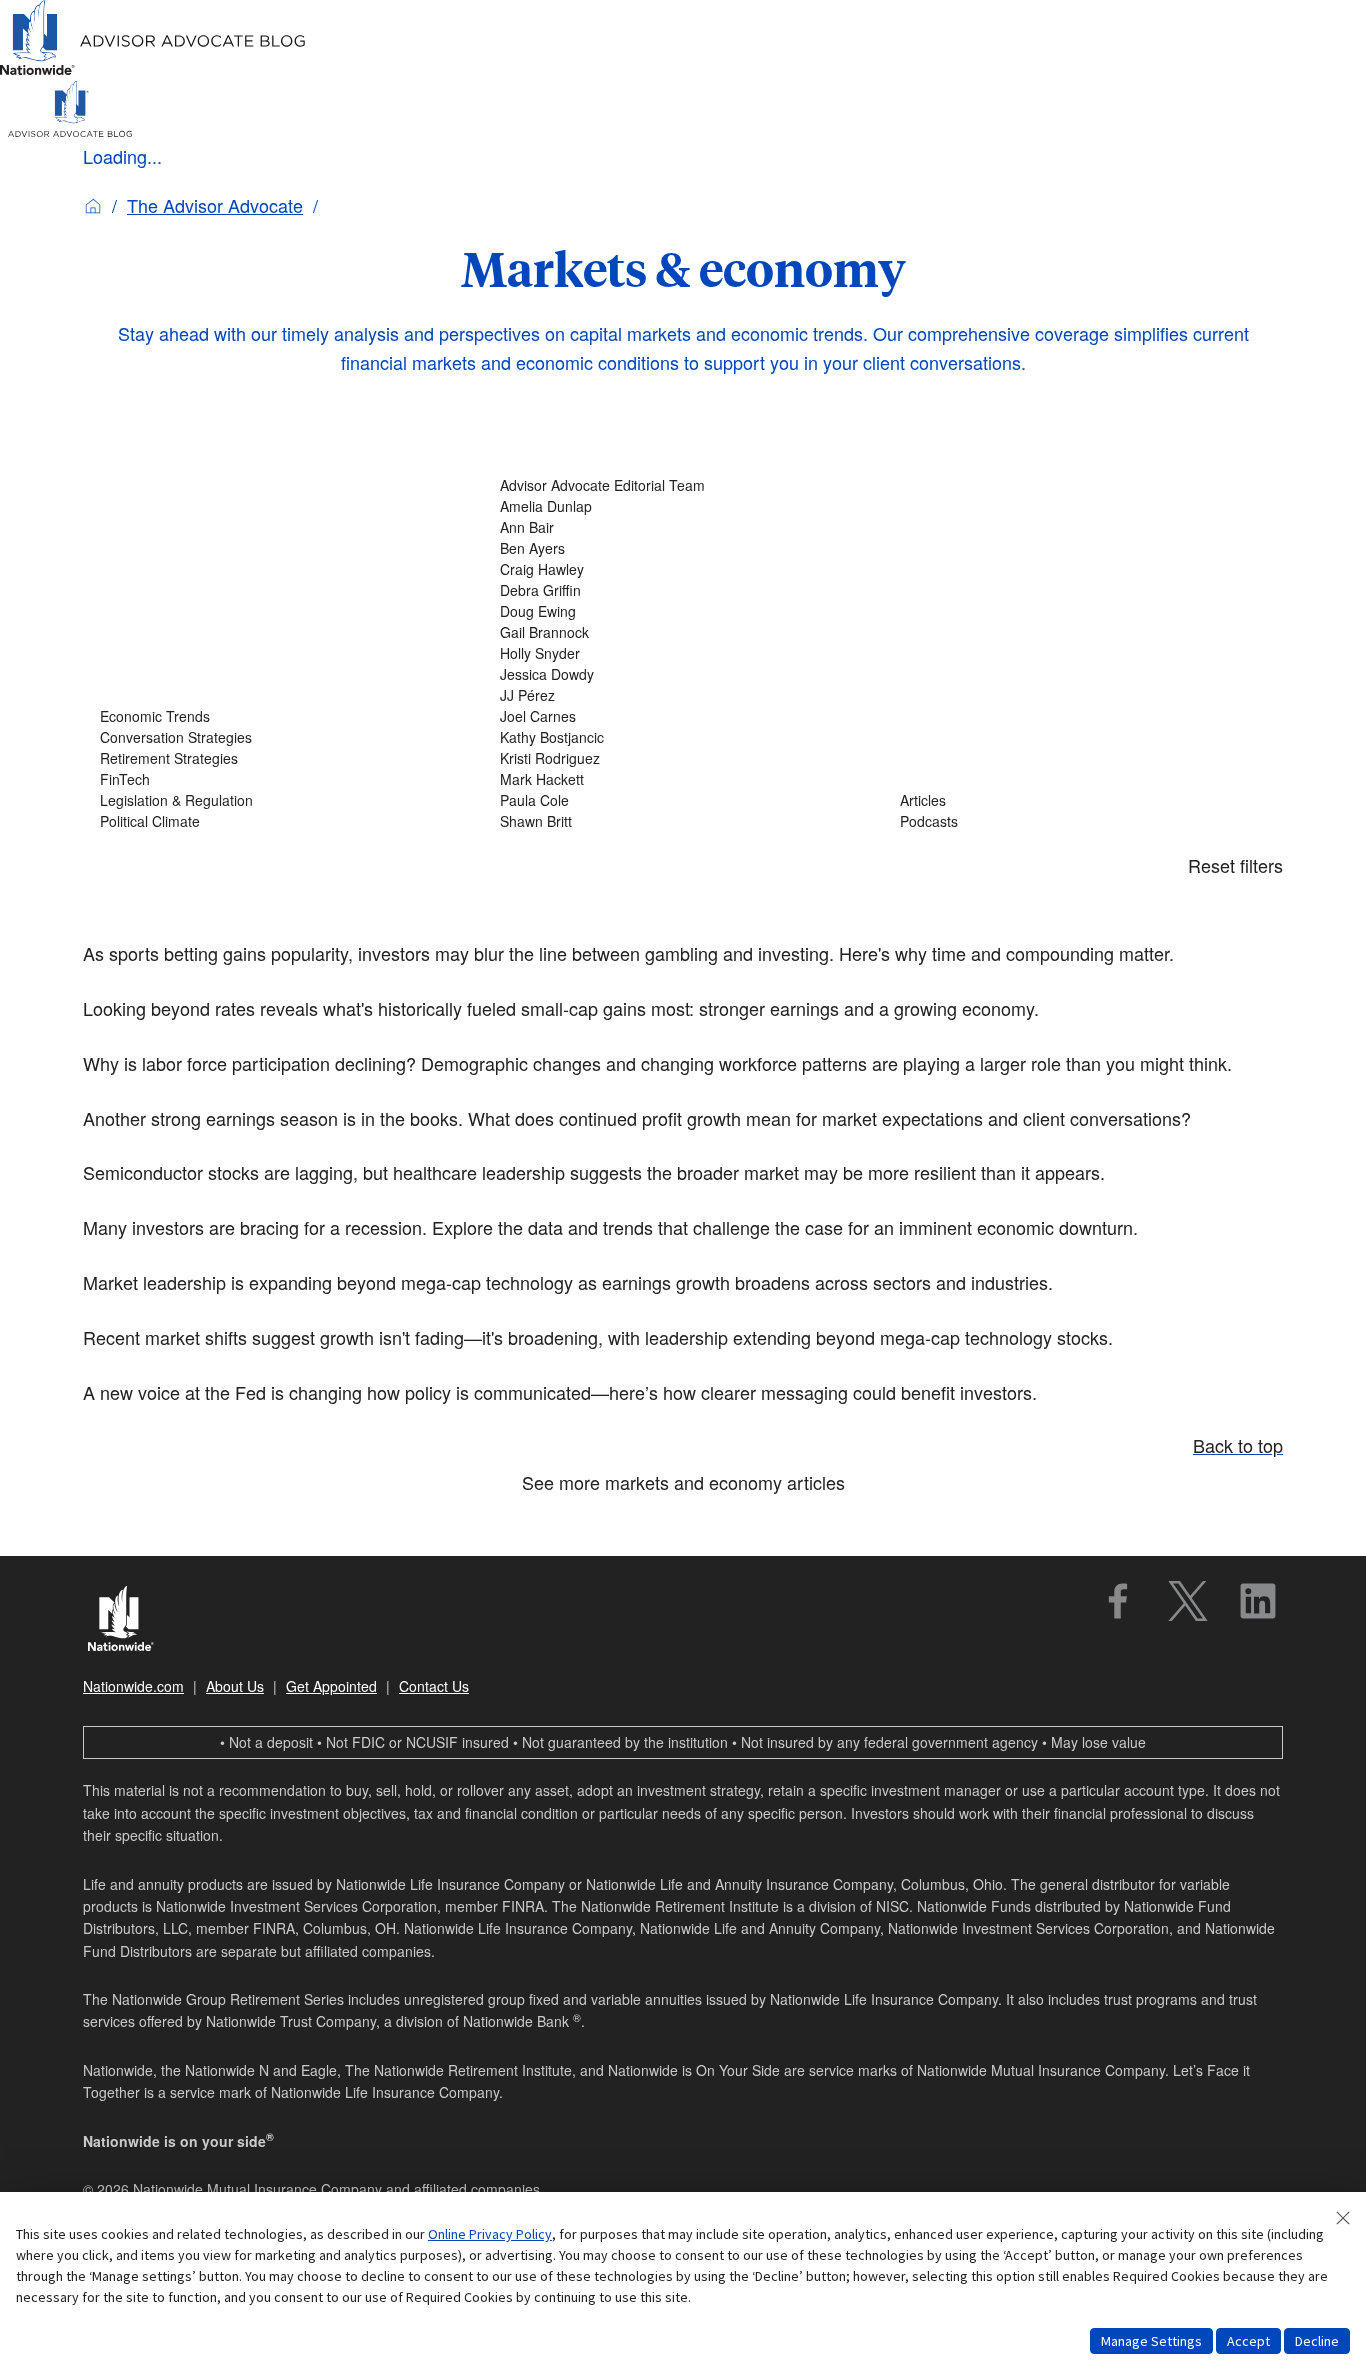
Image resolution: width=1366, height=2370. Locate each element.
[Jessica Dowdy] (683, 674)
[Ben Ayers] (683, 548)
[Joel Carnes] (683, 716)
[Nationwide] (130, 1621)
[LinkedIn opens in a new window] (1258, 1601)
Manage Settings (1151, 2341)
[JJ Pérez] (683, 695)
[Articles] (1083, 800)
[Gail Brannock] (683, 632)
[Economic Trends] (283, 716)
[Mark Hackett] (683, 779)
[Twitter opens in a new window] (1188, 1601)
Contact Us (434, 1686)
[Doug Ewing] (683, 611)
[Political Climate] (283, 821)
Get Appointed (331, 1686)
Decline (1317, 2341)
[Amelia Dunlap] (683, 506)
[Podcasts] (1083, 821)
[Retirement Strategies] (283, 758)
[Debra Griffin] (683, 590)
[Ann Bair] (683, 527)
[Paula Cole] (683, 800)
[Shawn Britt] (683, 821)
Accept (1248, 2341)
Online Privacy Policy (490, 2234)
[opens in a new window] (1118, 1601)
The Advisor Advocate (215, 205)
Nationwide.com (133, 1686)
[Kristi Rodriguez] (683, 758)
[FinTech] (283, 779)
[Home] (93, 205)
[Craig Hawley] (683, 569)
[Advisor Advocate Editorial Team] (683, 485)
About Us (235, 1686)
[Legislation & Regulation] (283, 800)
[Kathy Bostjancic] (683, 737)
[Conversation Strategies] (283, 737)
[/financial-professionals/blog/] (153, 71)
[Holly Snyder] (683, 653)
